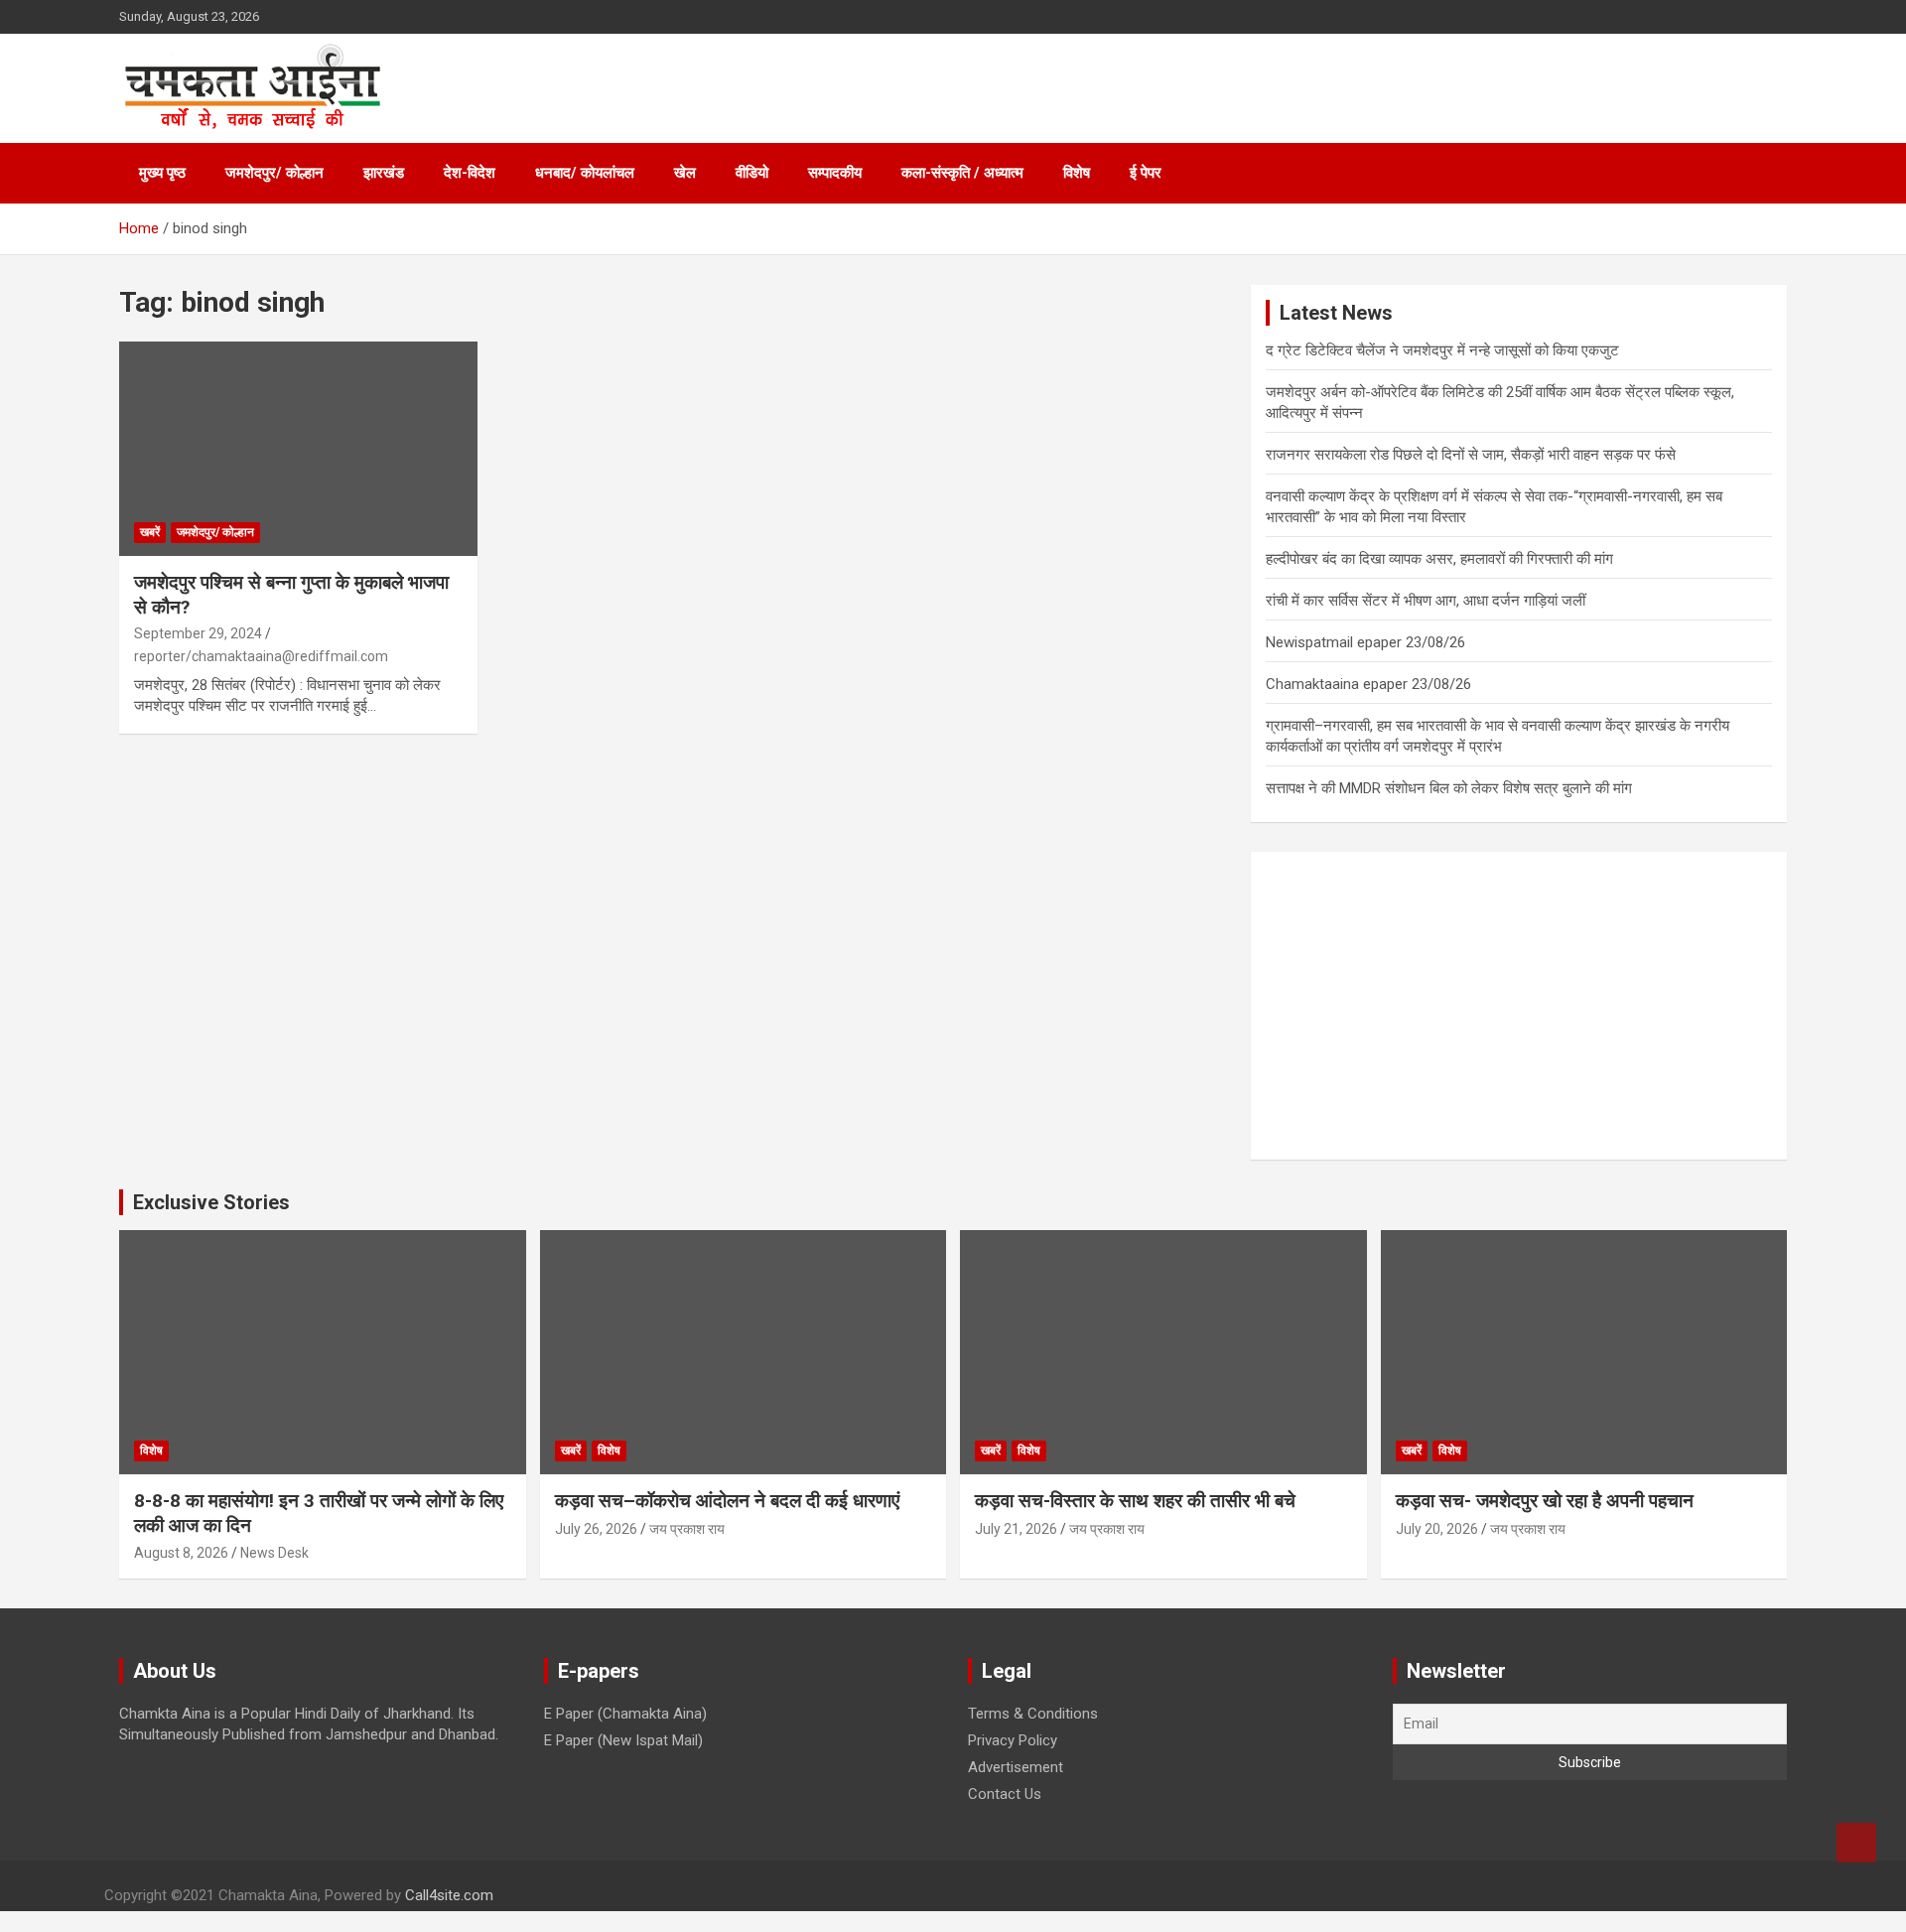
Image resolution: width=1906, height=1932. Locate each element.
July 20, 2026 (1437, 1529)
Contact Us (1005, 1794)
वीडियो (752, 173)
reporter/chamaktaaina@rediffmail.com (261, 656)
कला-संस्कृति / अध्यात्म (962, 173)
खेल (685, 173)
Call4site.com (449, 1895)
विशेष (1077, 173)
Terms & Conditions (1033, 1714)
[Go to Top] (1856, 1843)
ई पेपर (1146, 173)
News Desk (274, 1553)
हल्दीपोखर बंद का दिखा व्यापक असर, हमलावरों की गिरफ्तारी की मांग (1439, 559)
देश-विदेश (470, 173)
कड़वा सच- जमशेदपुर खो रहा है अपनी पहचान (1545, 1501)
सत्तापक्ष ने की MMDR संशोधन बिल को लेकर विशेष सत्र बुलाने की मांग (1449, 788)
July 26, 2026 (596, 1529)
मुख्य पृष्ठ (162, 173)
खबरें (150, 532)
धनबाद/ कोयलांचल (585, 173)
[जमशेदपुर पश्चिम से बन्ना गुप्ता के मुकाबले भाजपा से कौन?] (298, 449)
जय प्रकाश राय (687, 1529)
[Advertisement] (1519, 1006)
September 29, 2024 (198, 633)
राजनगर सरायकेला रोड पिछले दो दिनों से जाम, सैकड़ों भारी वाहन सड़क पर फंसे (1471, 455)
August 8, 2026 (181, 1553)
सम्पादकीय (835, 173)
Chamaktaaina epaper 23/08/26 (1368, 684)
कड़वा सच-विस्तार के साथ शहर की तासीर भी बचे (1135, 1501)
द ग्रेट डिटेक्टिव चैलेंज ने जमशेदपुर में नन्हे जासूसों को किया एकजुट (1442, 350)
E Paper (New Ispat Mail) (623, 1740)
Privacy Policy (1013, 1740)
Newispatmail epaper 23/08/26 (1365, 642)
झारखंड (384, 173)
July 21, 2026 (1016, 1529)
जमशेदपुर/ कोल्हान (274, 173)
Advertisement (1016, 1767)
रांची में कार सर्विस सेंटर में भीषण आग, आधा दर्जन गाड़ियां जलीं (1426, 601)
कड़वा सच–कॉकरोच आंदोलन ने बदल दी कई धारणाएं (727, 1501)
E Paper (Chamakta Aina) (625, 1714)
